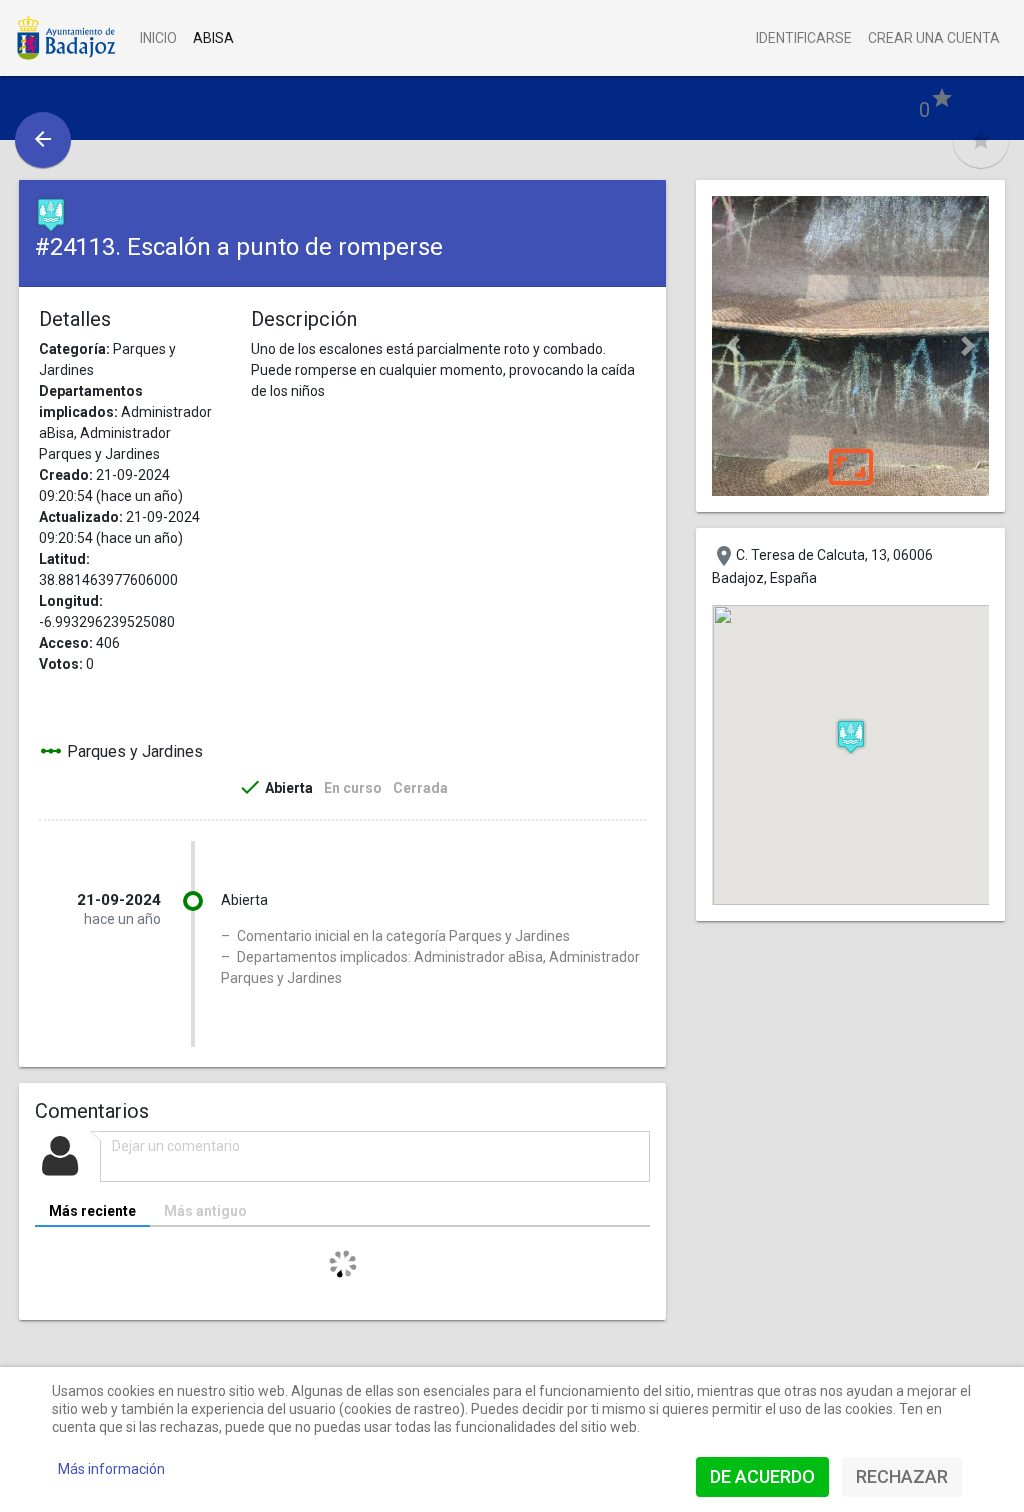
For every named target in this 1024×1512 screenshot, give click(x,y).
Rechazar (902, 1476)
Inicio (158, 38)
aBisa (213, 38)
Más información (111, 1469)
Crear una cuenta (934, 38)
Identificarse (804, 38)
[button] (732, 346)
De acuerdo (762, 1476)
